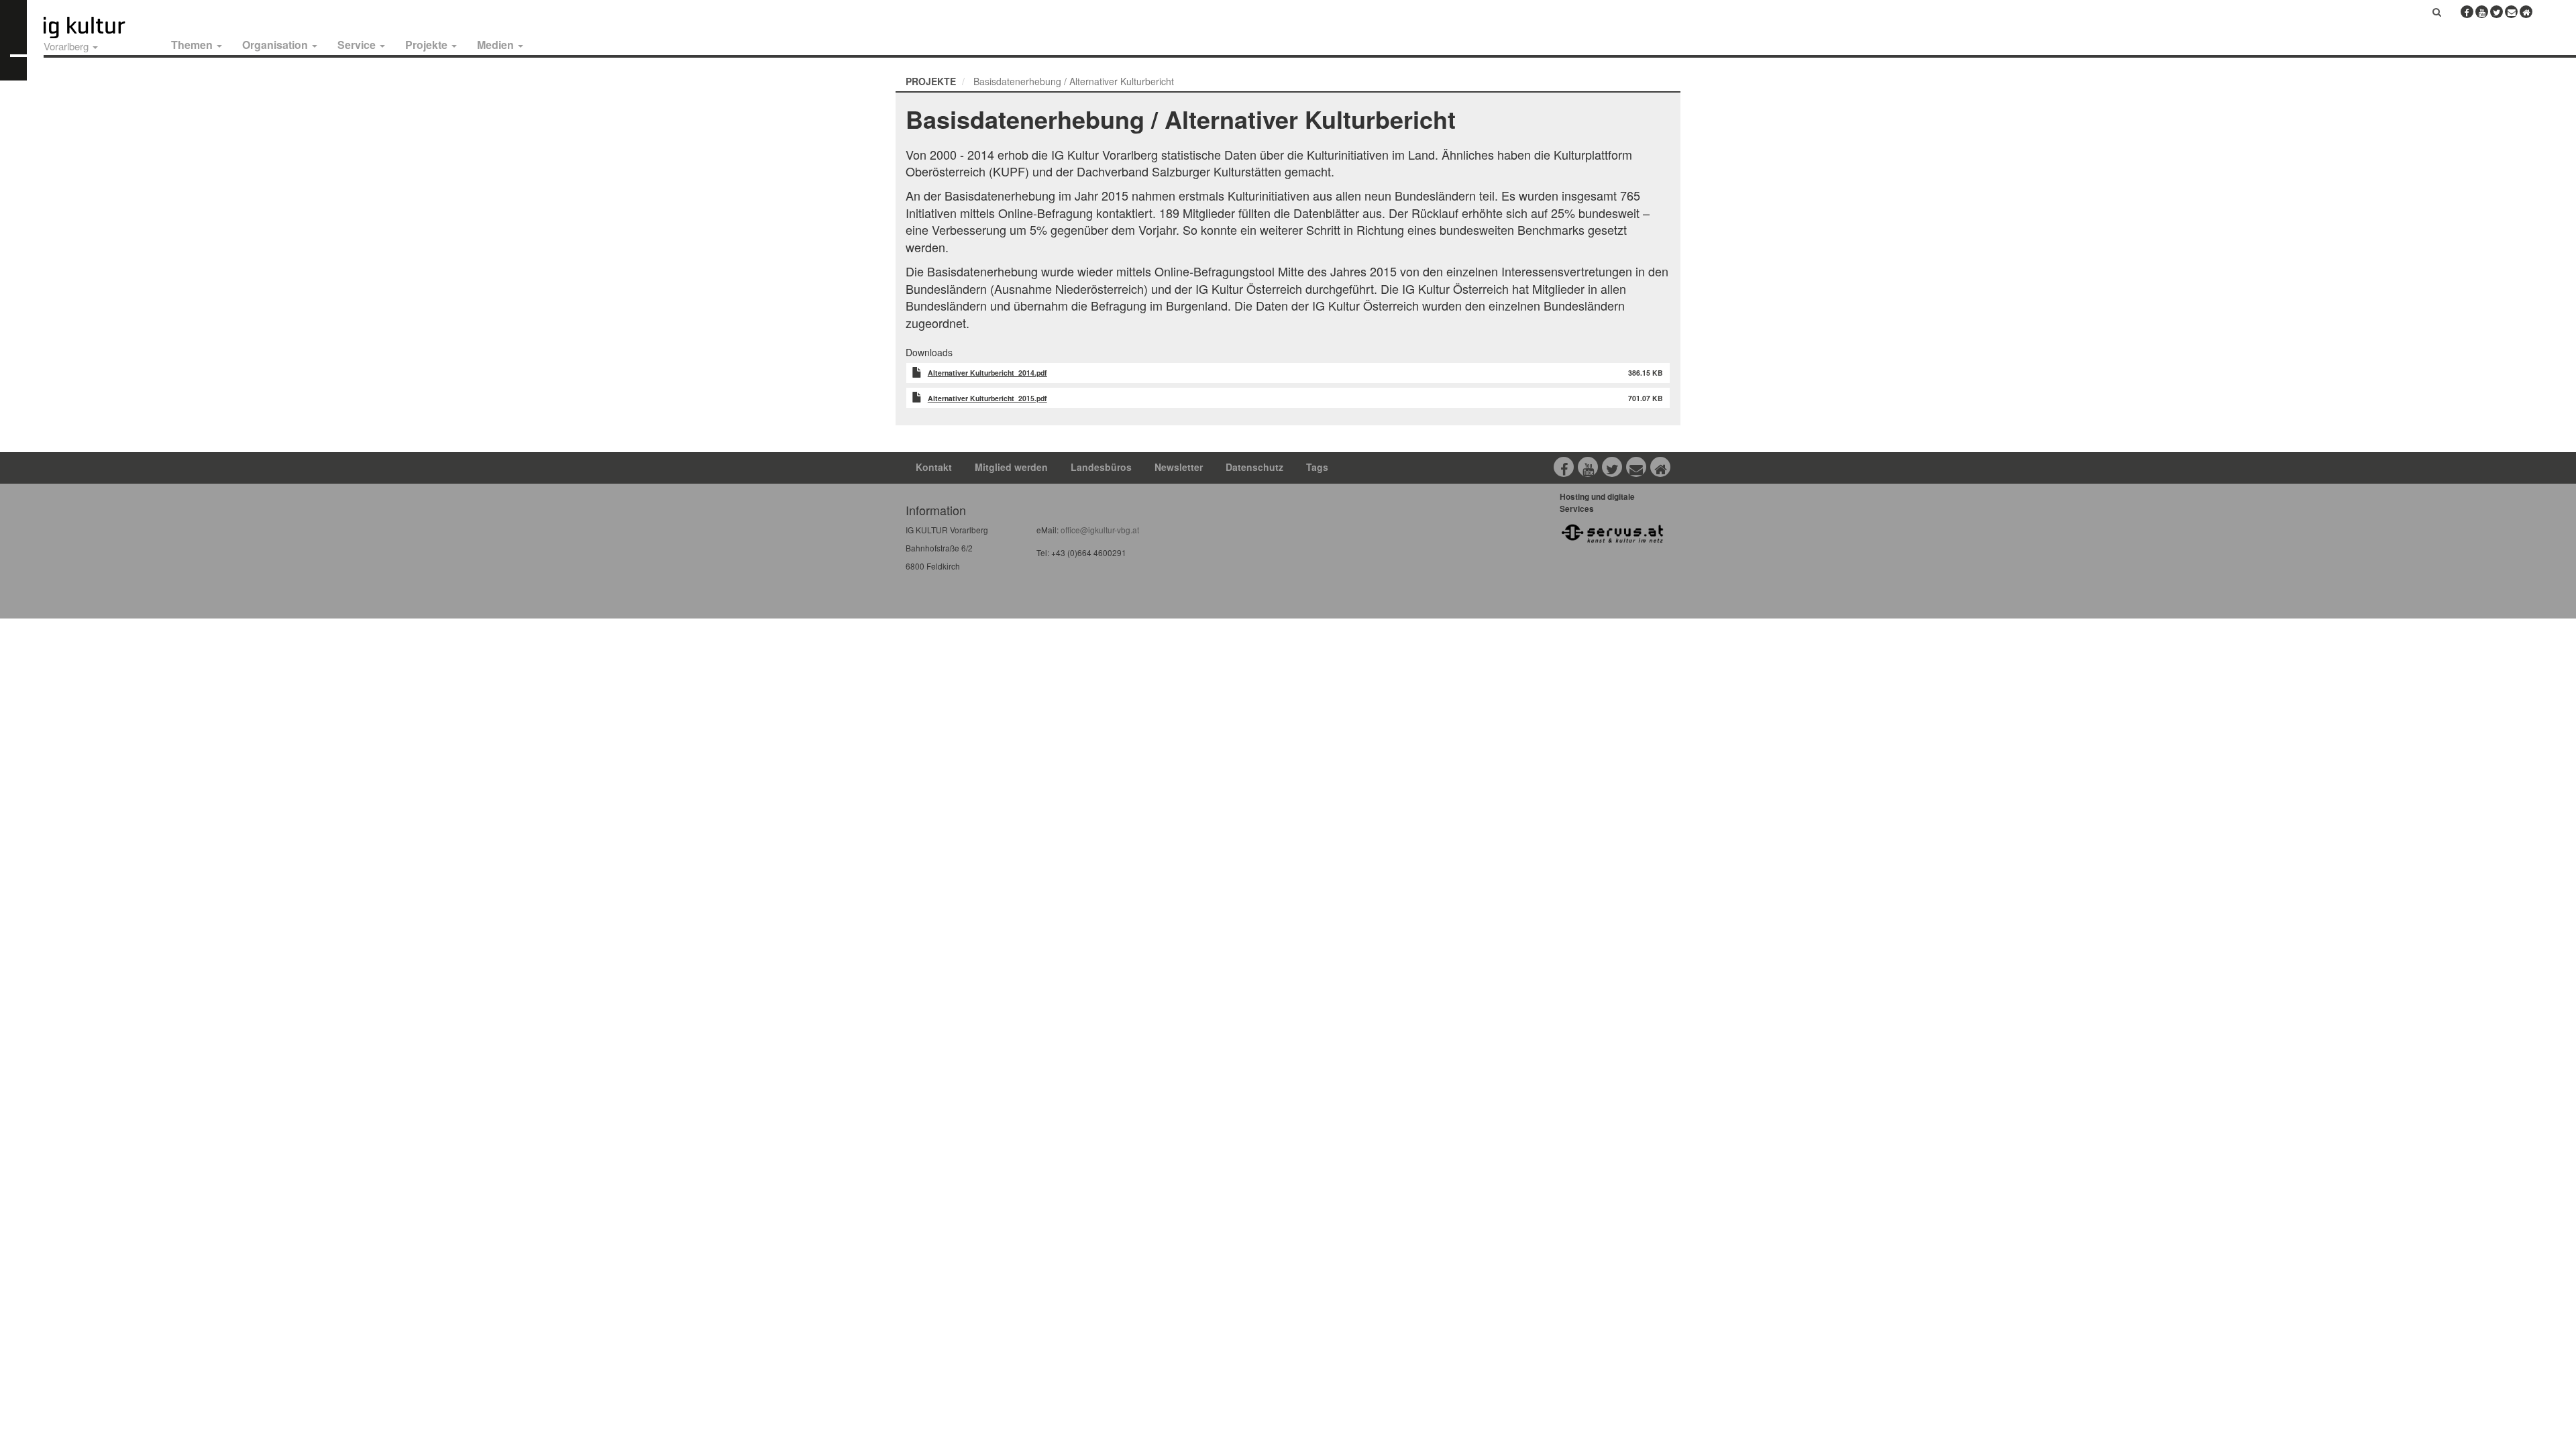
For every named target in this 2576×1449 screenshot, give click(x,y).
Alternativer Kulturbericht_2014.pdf (987, 373)
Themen (193, 45)
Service (358, 45)
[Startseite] (99, 28)
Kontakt (934, 467)
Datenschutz (1254, 467)
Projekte (428, 45)
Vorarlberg (67, 46)
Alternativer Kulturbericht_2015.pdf (987, 398)
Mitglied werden (1011, 467)
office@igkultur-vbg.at (1099, 530)
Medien (497, 45)
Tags (1317, 467)
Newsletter (1179, 467)
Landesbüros (1101, 467)
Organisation (276, 45)
